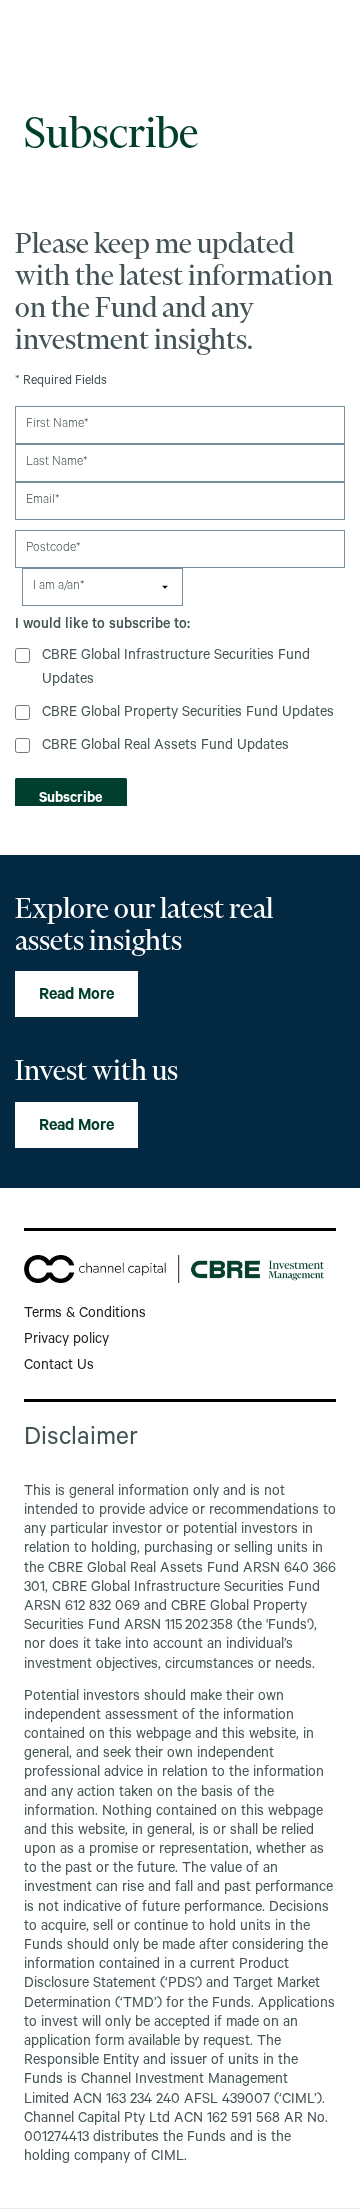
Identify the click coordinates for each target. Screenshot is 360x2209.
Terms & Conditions (85, 1315)
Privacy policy (66, 1341)
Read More (76, 996)
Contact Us (59, 1367)
